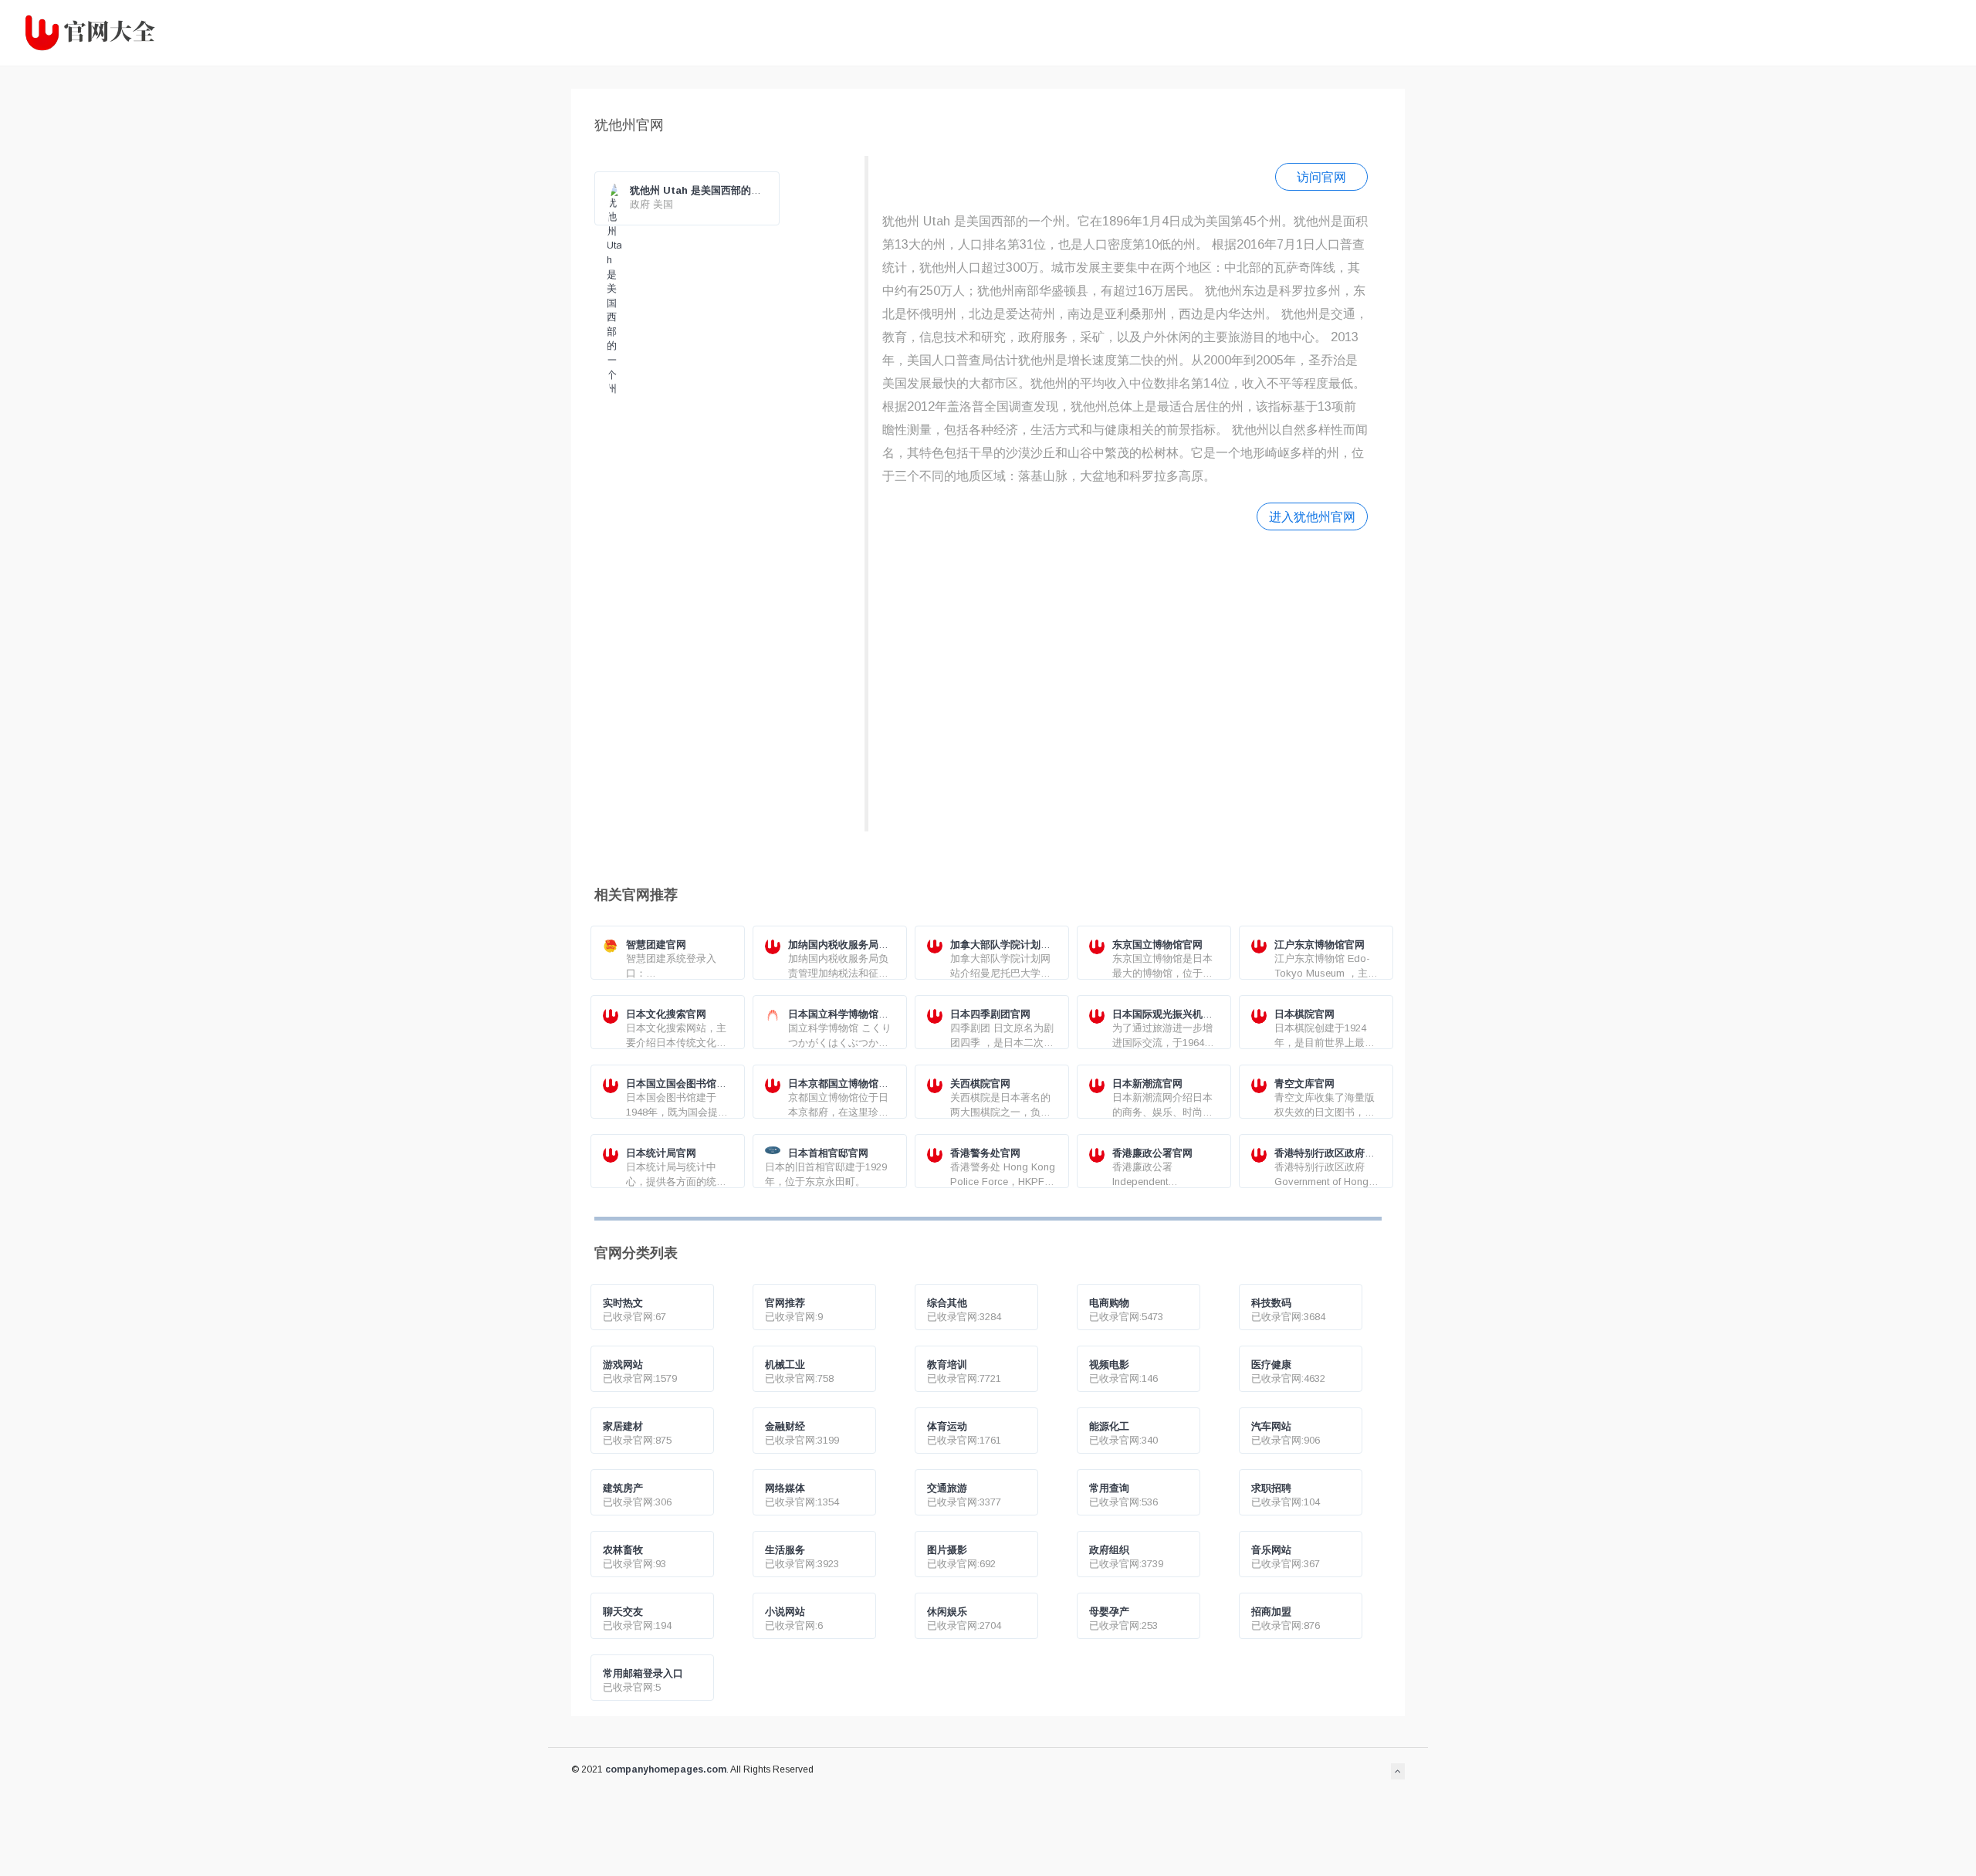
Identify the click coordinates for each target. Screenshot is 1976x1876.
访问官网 (1321, 177)
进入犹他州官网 (1312, 516)
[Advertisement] (1125, 679)
